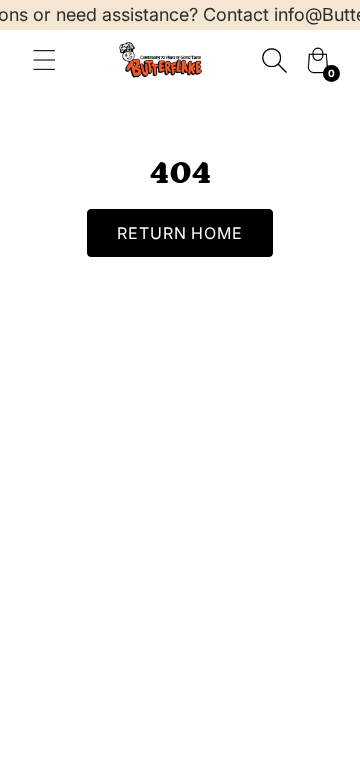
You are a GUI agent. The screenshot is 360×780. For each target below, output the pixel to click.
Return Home (180, 233)
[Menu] (44, 60)
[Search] (274, 60)
